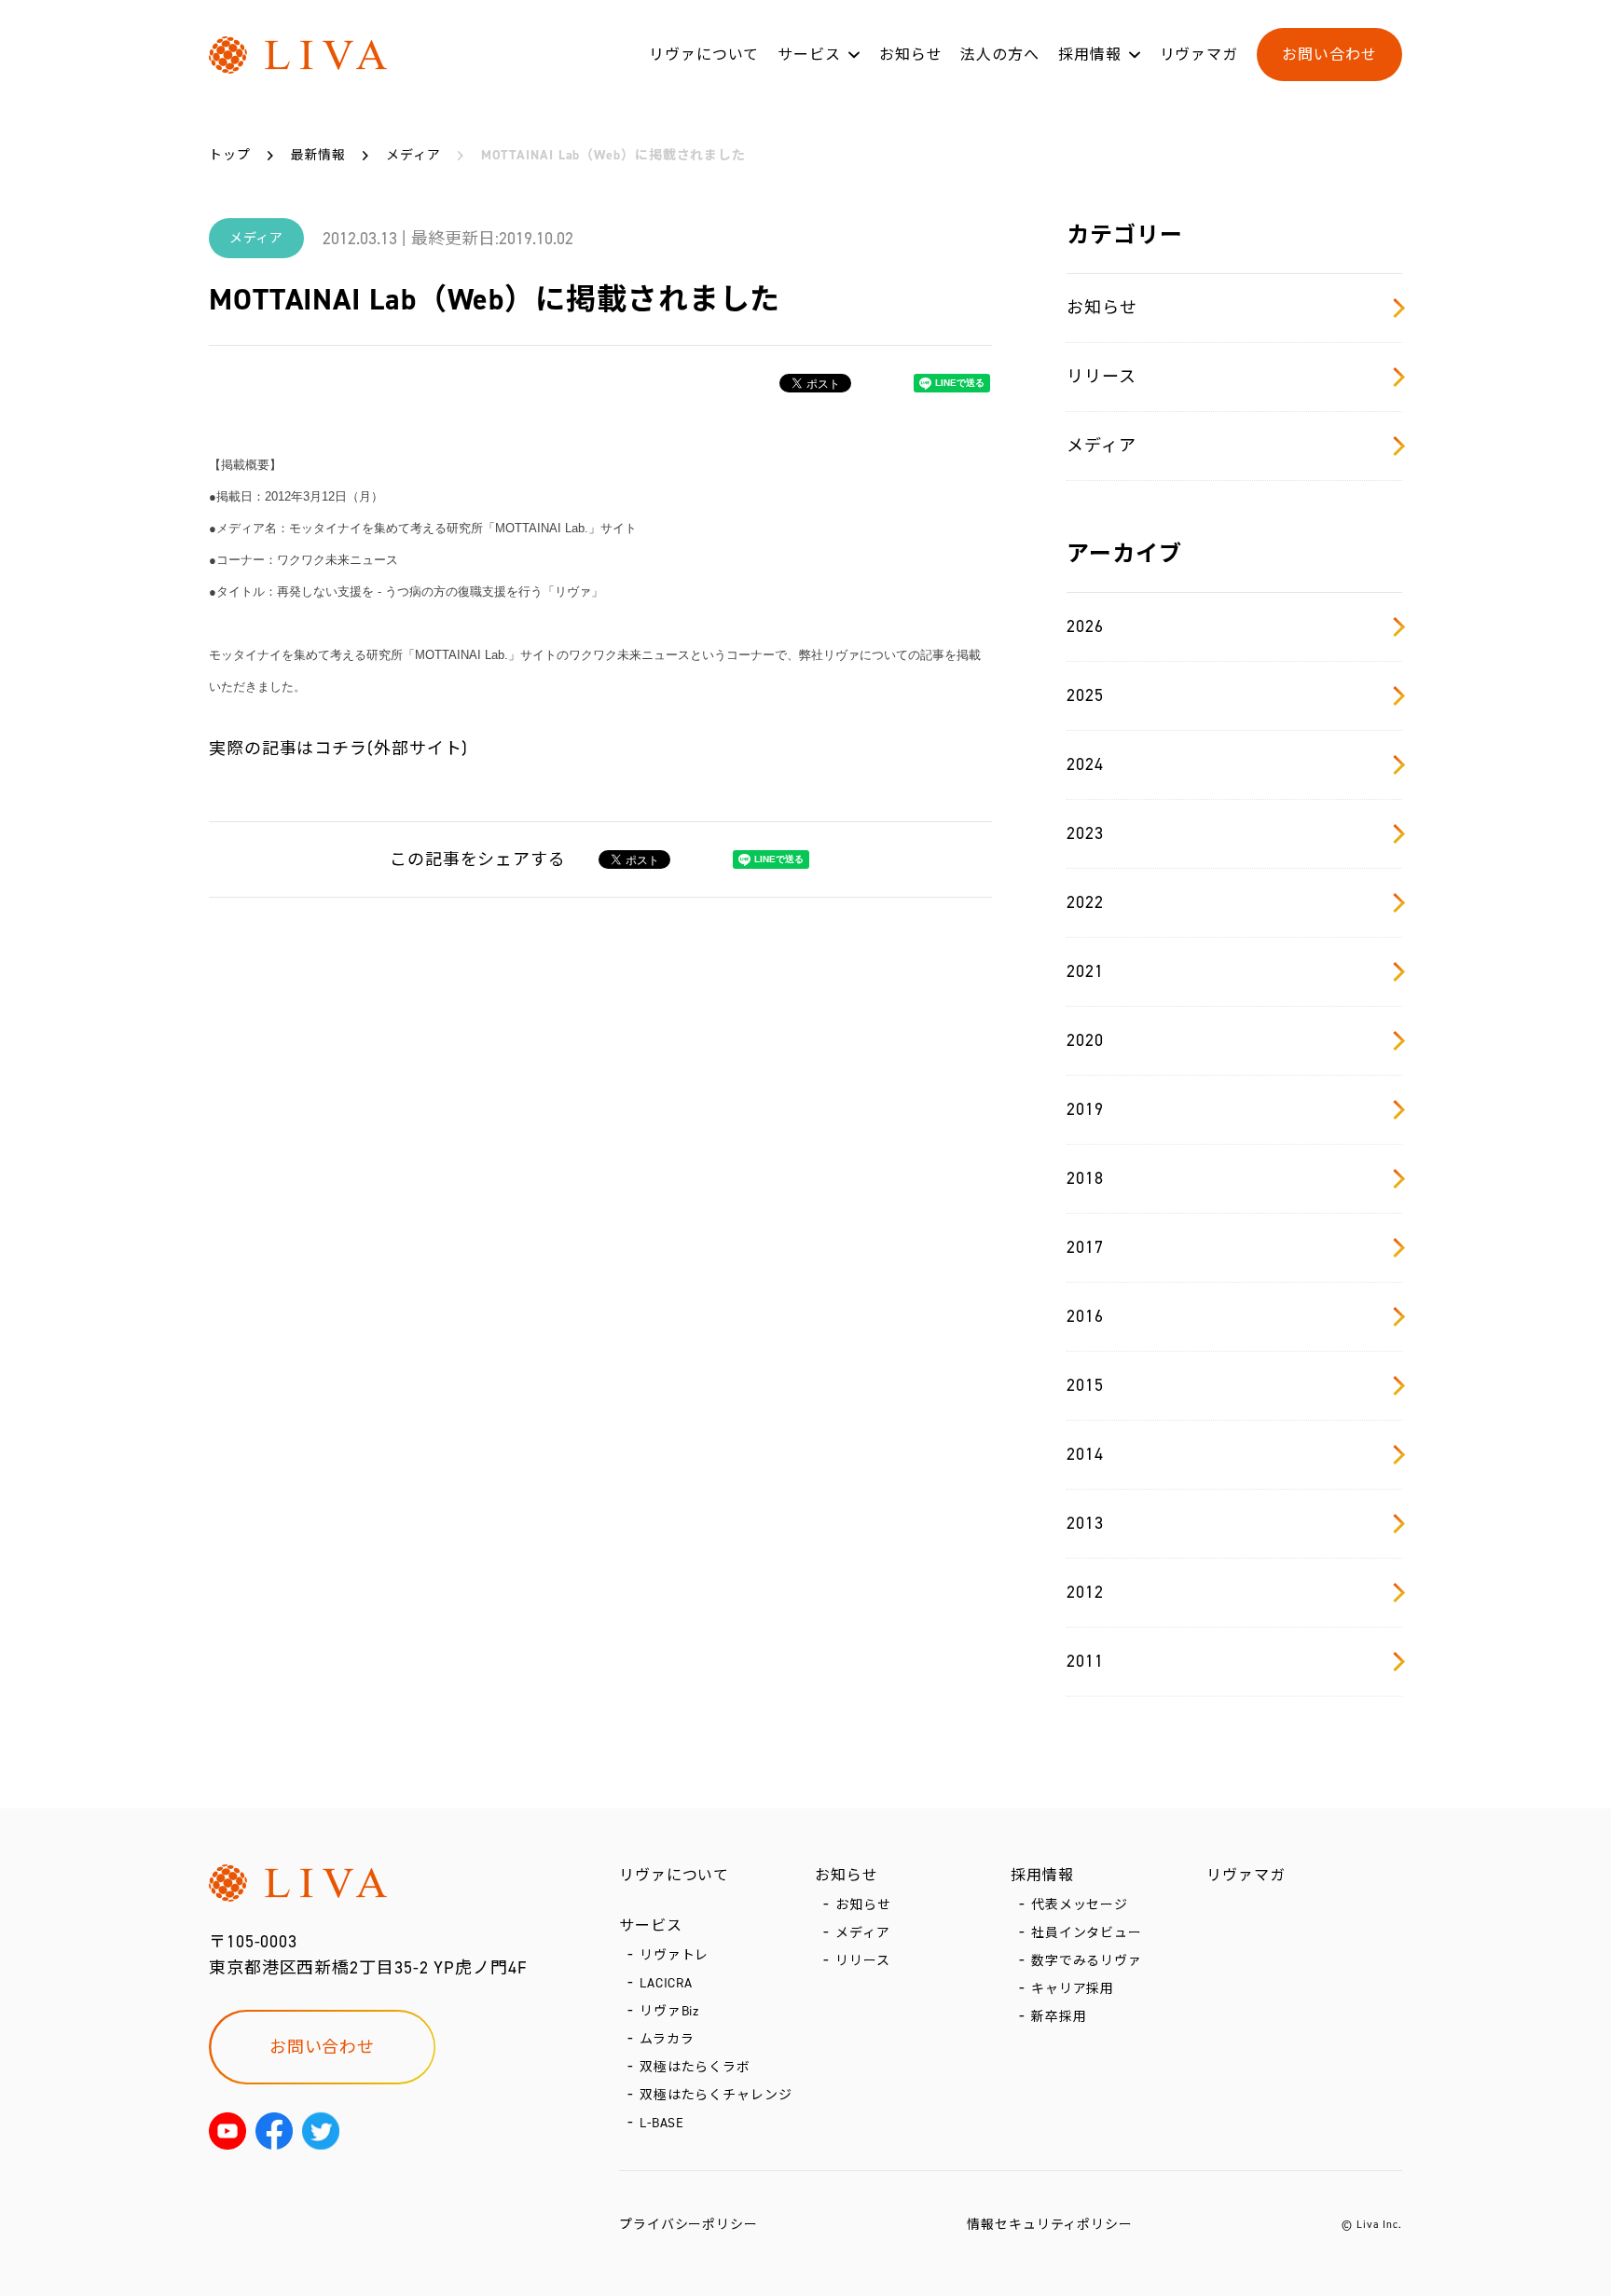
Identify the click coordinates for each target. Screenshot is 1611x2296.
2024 (1085, 764)
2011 (1085, 1661)
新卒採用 (1059, 2017)
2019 (1085, 1109)
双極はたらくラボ (695, 2067)
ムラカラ (667, 2039)
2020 (1085, 1040)
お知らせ (911, 55)
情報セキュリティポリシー (1050, 2225)
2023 (1085, 833)
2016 (1085, 1316)
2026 (1085, 626)
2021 (1085, 971)
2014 (1085, 1454)
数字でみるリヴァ (1087, 1961)
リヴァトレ (675, 1955)
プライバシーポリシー (688, 2225)
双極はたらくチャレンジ (716, 2095)
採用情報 (1090, 55)
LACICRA (666, 1983)
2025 (1085, 695)
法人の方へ (1000, 55)
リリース (1102, 377)
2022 (1085, 902)
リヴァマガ (1199, 55)
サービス (809, 55)
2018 (1085, 1178)
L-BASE (662, 2123)
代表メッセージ (1080, 1905)
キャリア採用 (1073, 1989)
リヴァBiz (669, 2011)
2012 (1085, 1592)
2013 (1085, 1523)
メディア (1102, 446)
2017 (1085, 1247)
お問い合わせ (1329, 55)
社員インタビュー (1087, 1933)
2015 (1085, 1385)
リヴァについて (704, 55)
